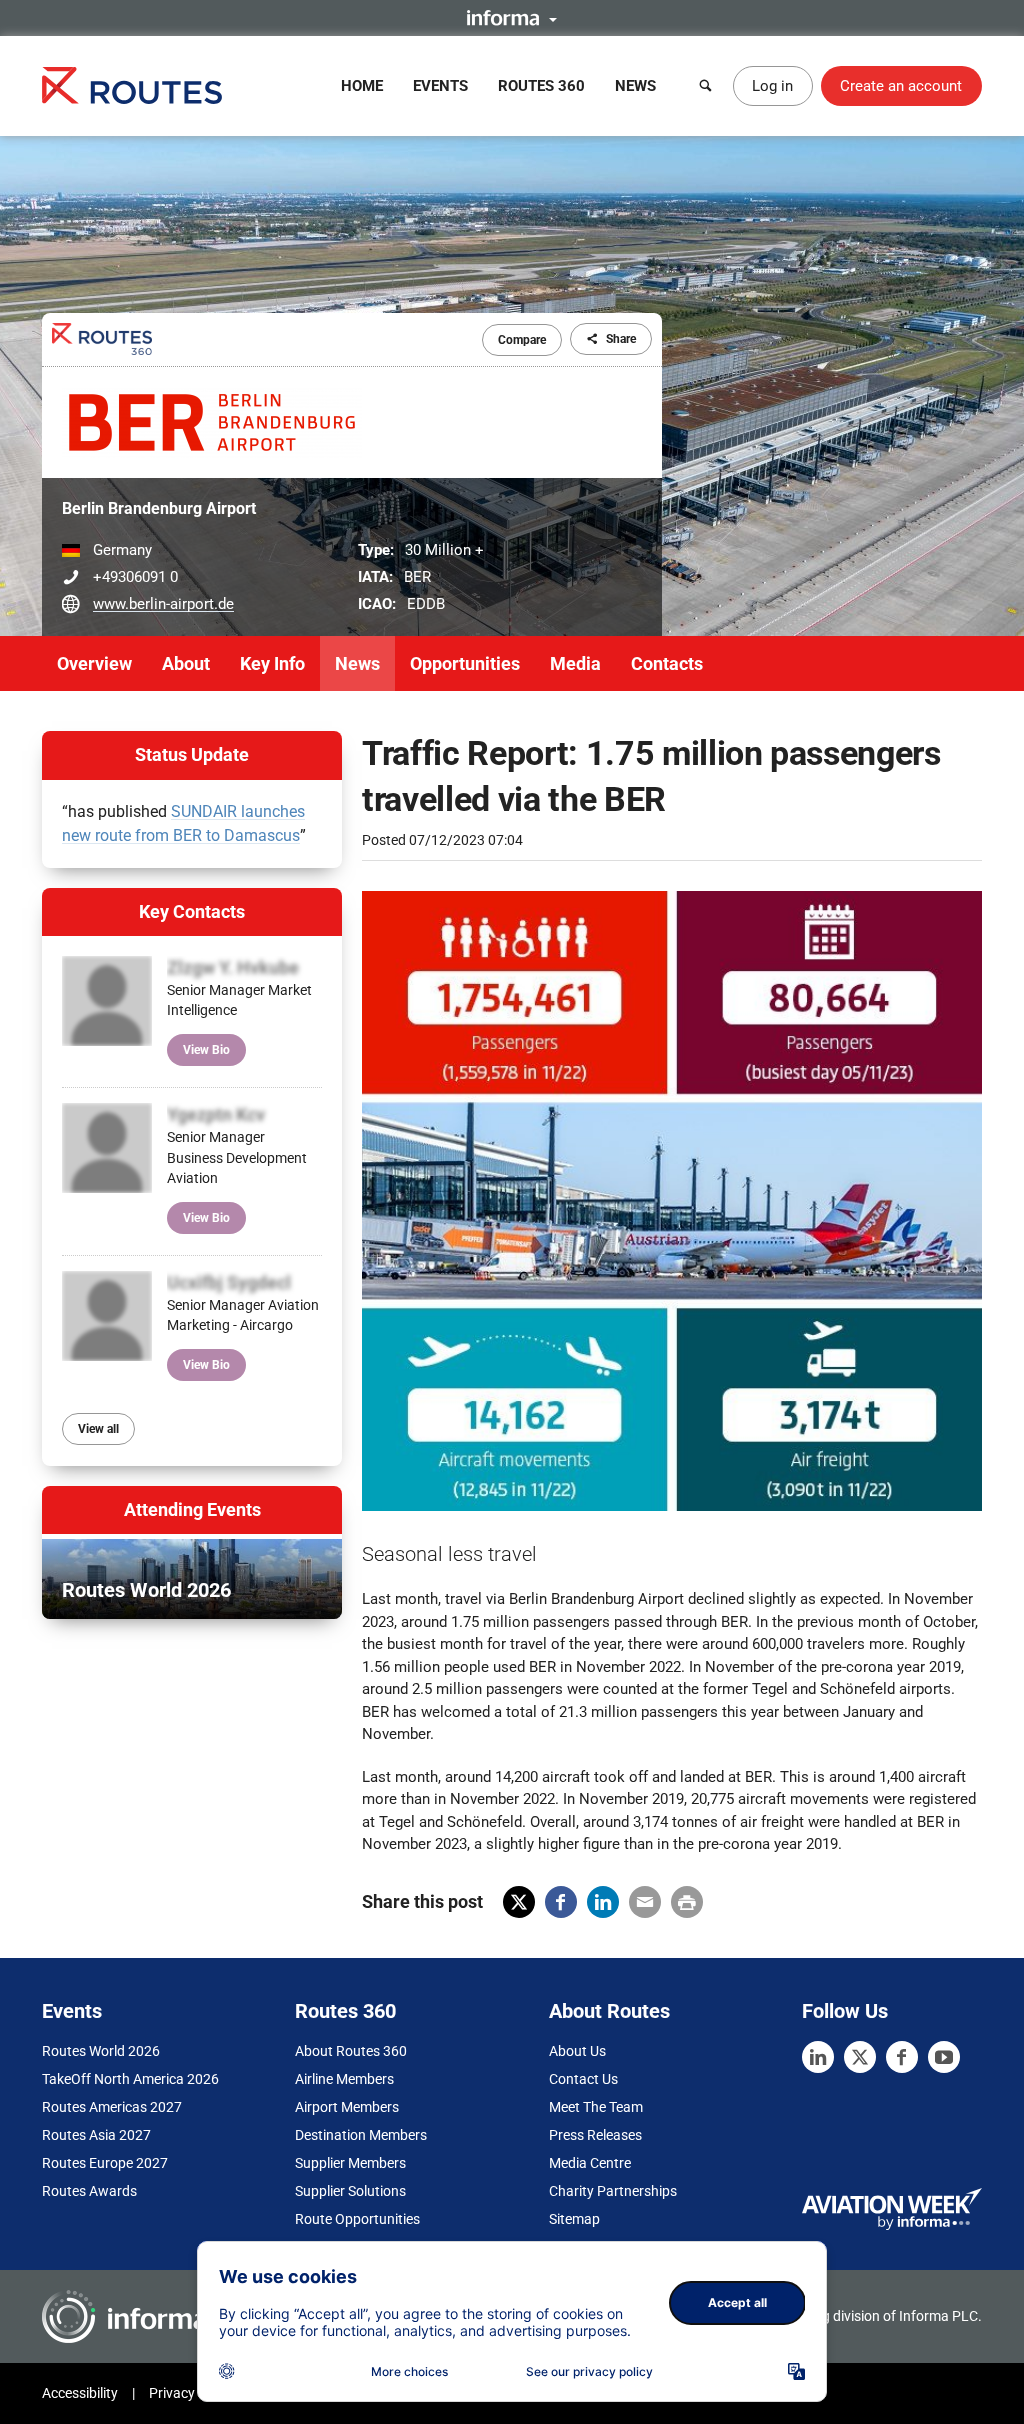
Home (362, 86)
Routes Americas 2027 (112, 2107)
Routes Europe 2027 (105, 2163)
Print (687, 1902)
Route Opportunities (357, 2219)
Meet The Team (596, 2107)
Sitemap (574, 2219)
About (186, 663)
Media (575, 663)
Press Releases (595, 2135)
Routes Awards (89, 2191)
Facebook (561, 1902)
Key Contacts (192, 911)
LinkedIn (603, 1902)
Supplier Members (350, 2163)
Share (621, 339)
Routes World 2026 (101, 2051)
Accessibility (80, 2393)
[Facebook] (902, 2057)
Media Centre (590, 2163)
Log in (772, 86)
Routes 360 (541, 86)
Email (645, 1902)
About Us (577, 2051)
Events (440, 86)
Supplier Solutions (350, 2191)
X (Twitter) (519, 1902)
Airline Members (344, 2079)
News (635, 86)
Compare (522, 340)
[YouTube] (944, 2057)
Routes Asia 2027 (96, 2135)
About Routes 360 (351, 2051)
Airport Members (347, 2107)
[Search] (706, 86)
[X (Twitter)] (860, 2057)
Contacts (667, 663)
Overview (94, 663)
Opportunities (465, 663)
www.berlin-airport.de (163, 604)
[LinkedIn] (818, 2057)
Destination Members (361, 2135)
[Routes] (132, 85)
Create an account (901, 86)
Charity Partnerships (613, 2191)
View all (98, 1429)
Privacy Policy (192, 2393)
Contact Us (583, 2079)
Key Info (272, 663)
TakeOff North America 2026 (130, 2079)
